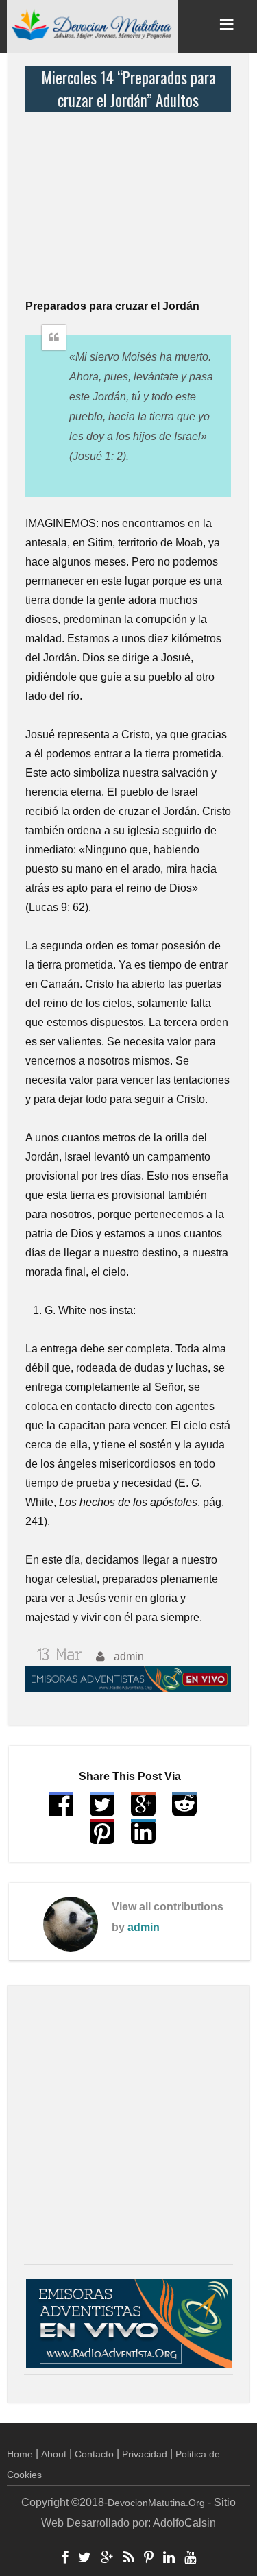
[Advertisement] (132, 197)
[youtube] (190, 2559)
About (54, 2454)
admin (144, 1927)
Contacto (94, 2454)
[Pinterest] (149, 2559)
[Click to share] (143, 1811)
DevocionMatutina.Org (156, 2503)
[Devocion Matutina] (92, 24)
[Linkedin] (169, 2559)
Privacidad (145, 2454)
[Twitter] (85, 2559)
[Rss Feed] (129, 2559)
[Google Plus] (107, 2559)
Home (20, 2454)
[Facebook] (65, 2559)
